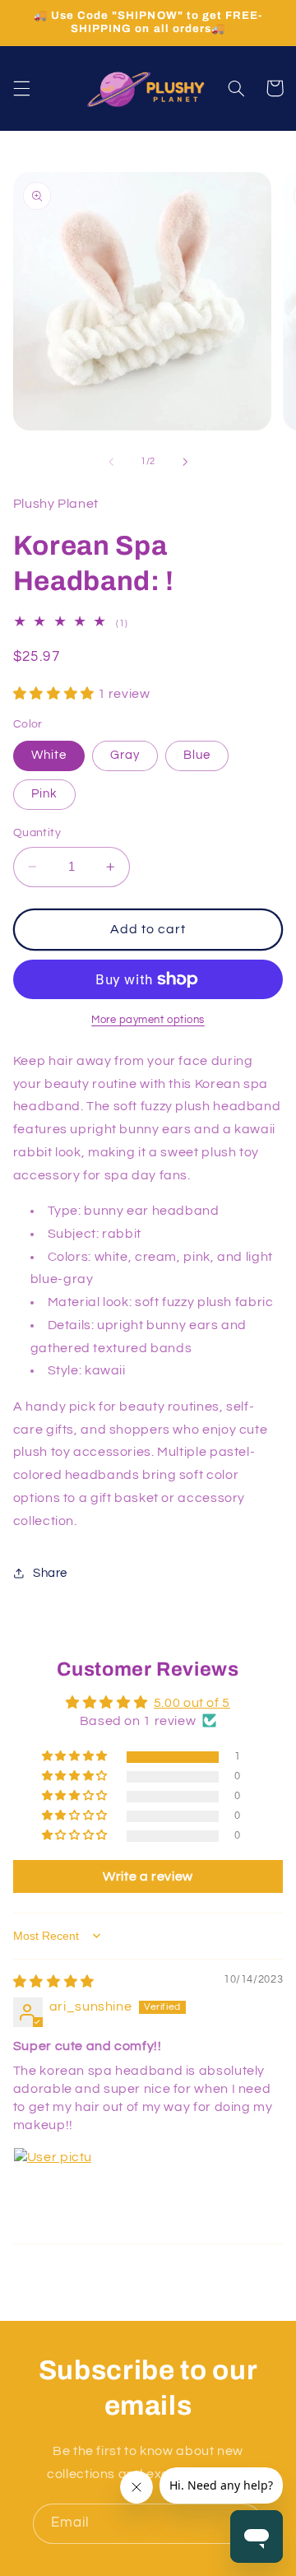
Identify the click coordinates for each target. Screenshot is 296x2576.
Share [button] (50, 1573)
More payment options (148, 1020)
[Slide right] (185, 462)
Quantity (37, 833)
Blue (197, 755)
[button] (21, 88)
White (49, 755)
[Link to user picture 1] (53, 2187)
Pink (44, 794)
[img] (54, 1982)
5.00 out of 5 (192, 1703)
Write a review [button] (148, 1876)
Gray (125, 755)
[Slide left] (111, 462)
